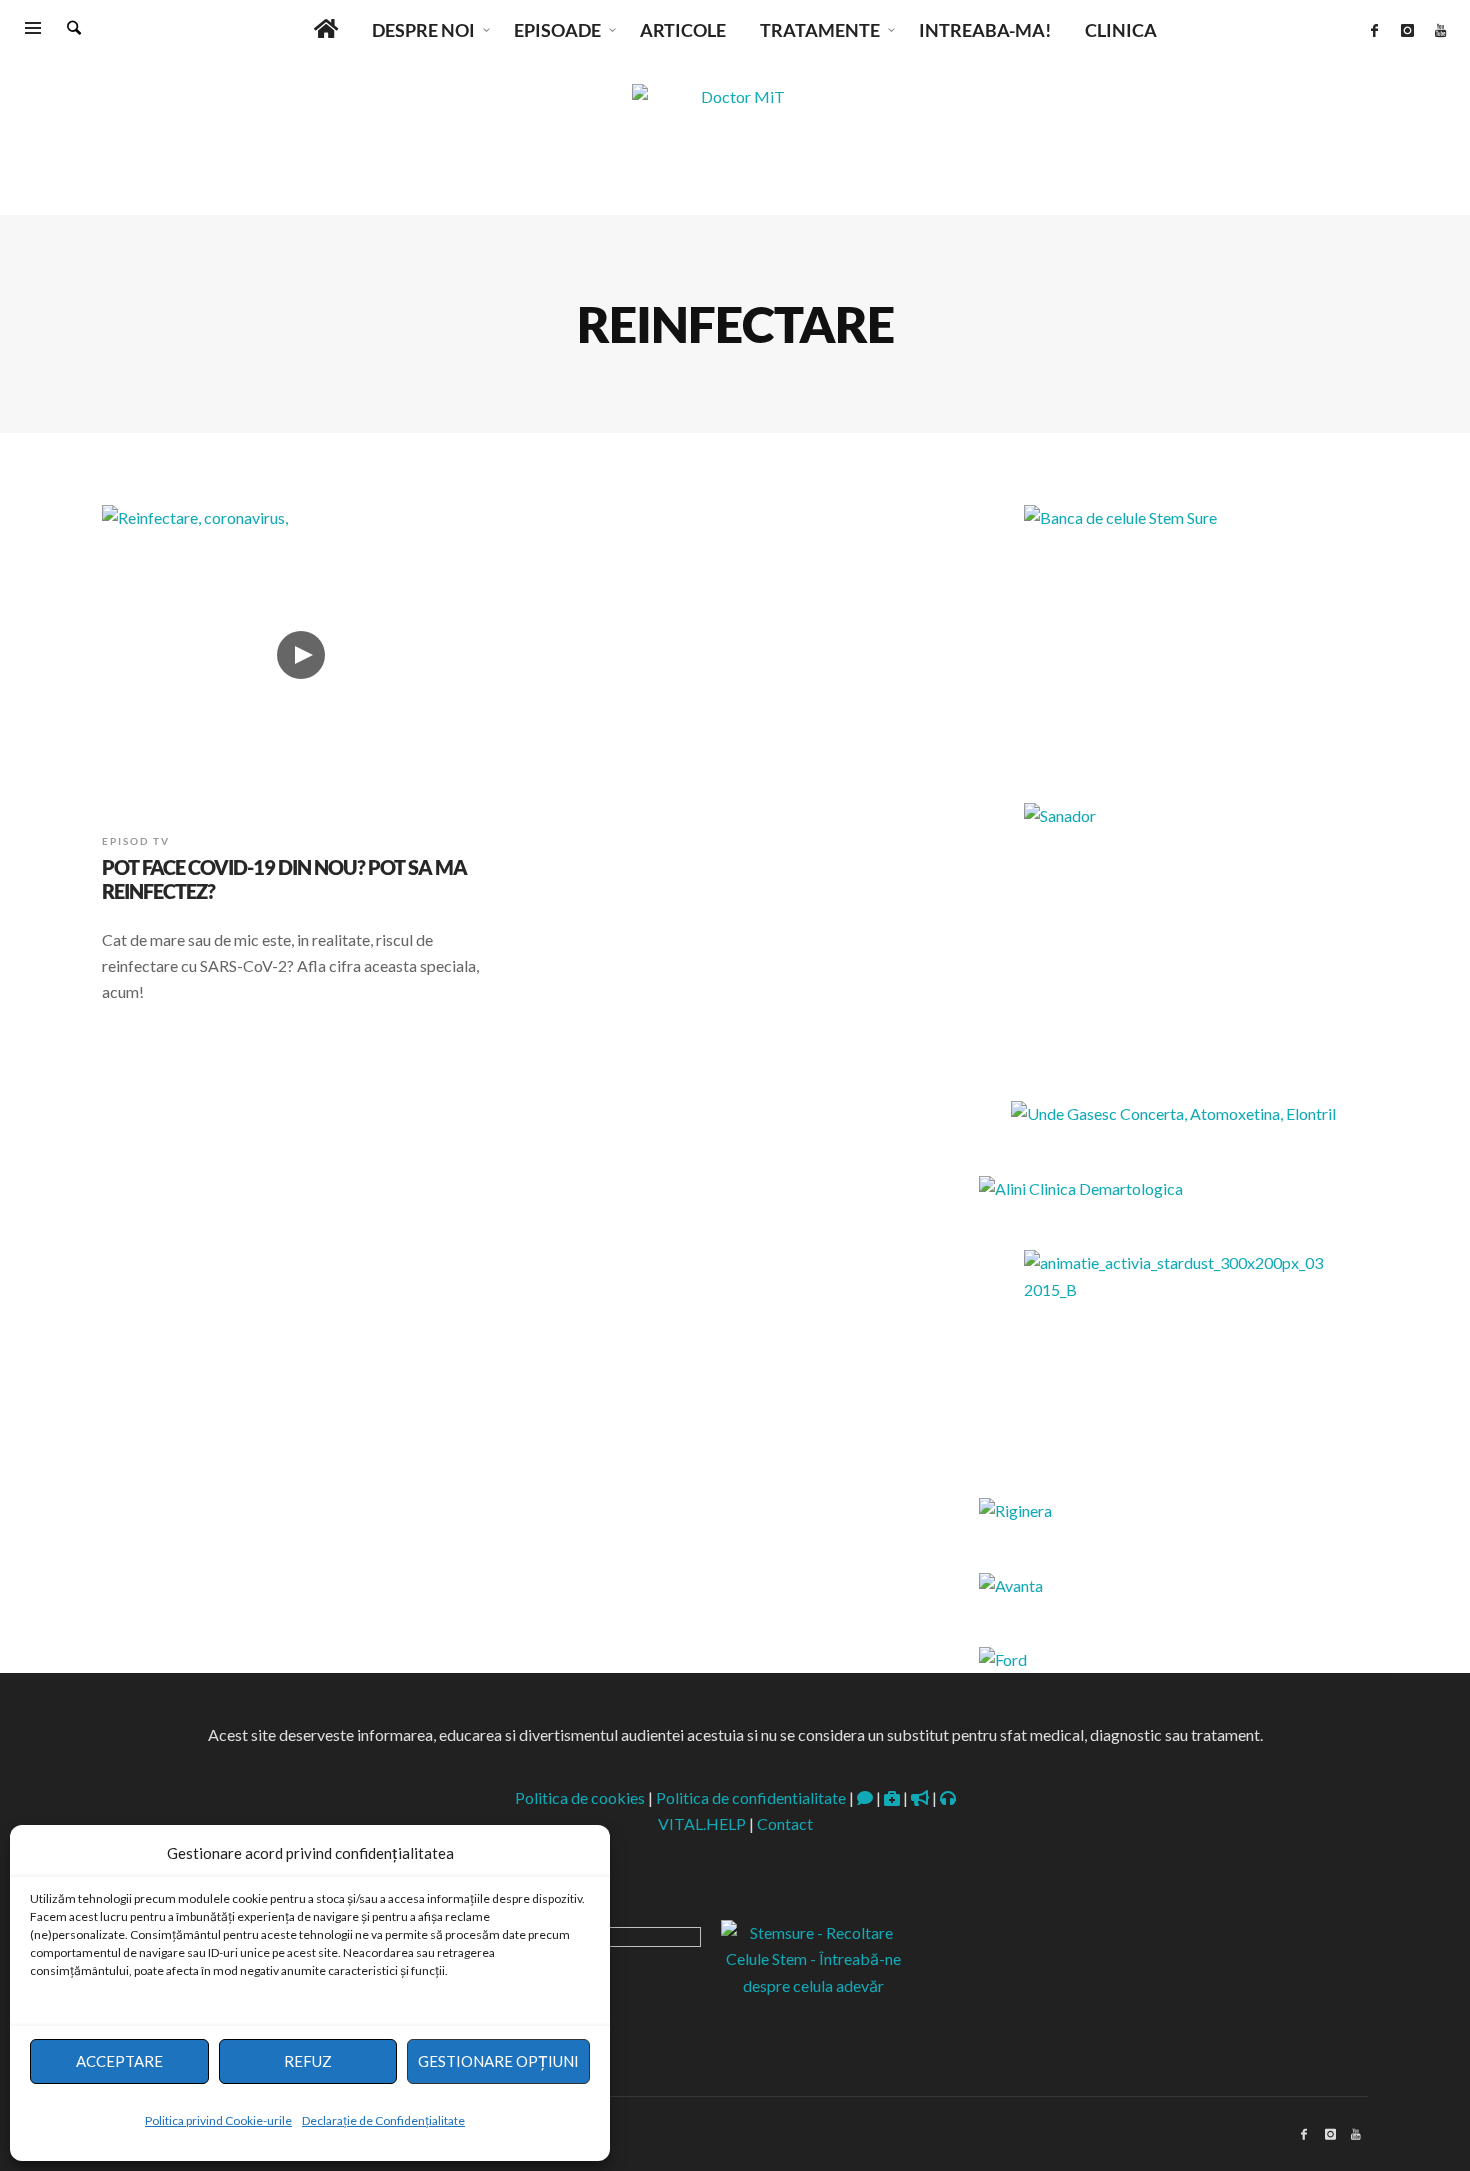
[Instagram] (1407, 30)
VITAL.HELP (702, 1823)
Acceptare (119, 2061)
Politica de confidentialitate (751, 1797)
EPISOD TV (136, 841)
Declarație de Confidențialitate (383, 2120)
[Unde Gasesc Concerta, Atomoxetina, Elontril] (1173, 1113)
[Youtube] (1440, 30)
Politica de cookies (580, 1797)
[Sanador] (1173, 928)
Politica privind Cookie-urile (218, 2120)
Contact (785, 1823)
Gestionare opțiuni (498, 2061)
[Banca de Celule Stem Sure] (1173, 630)
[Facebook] (1374, 30)
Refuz (308, 2061)
